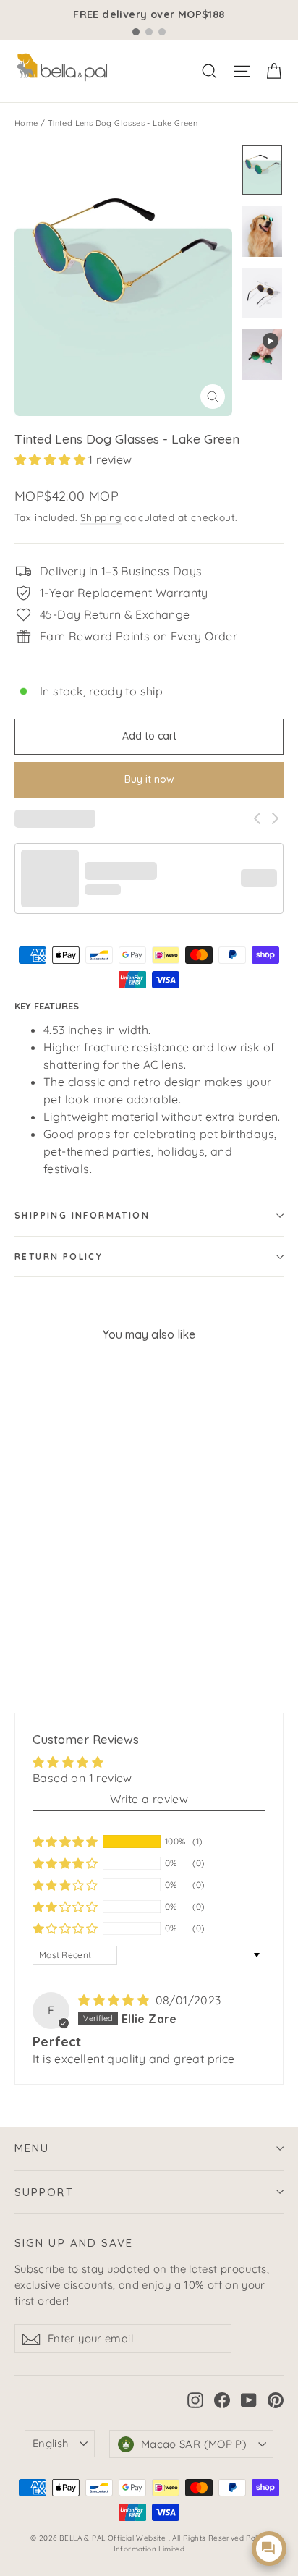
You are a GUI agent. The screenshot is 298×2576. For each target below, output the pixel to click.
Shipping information (82, 1215)
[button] (51, 459)
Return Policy (59, 1257)
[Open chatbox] (269, 2549)
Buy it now (149, 779)
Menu (32, 2148)
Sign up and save (74, 2243)
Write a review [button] (149, 1799)
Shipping (101, 517)
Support (44, 2192)
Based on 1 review (82, 1778)
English (51, 2443)
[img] (115, 2000)
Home (26, 123)
